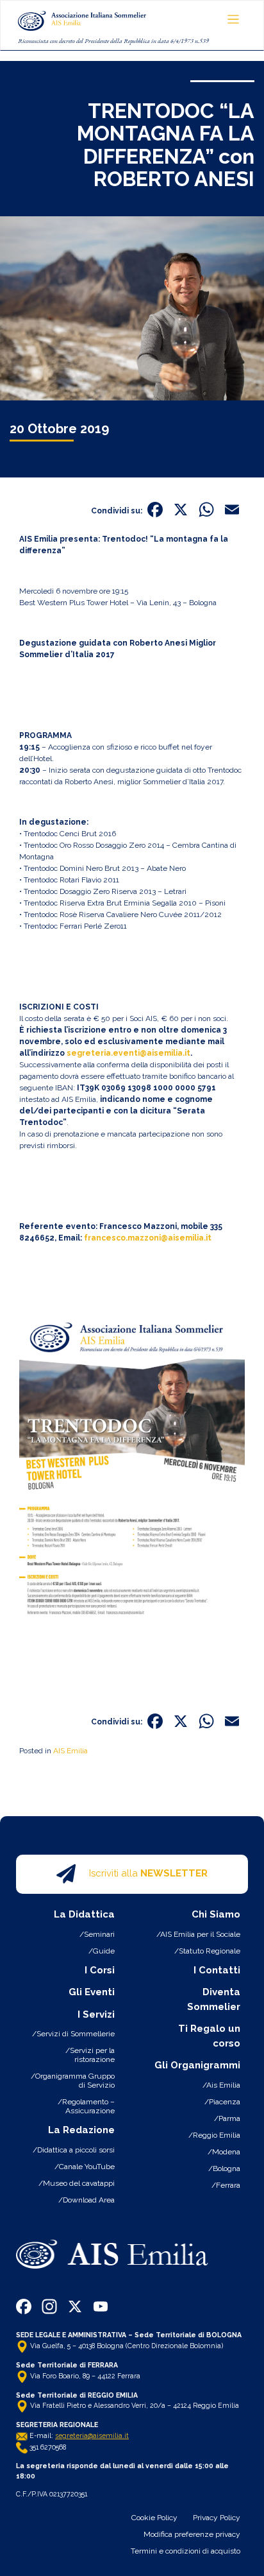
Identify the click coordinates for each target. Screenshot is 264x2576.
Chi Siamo (216, 1914)
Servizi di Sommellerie (76, 2034)
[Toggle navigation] (234, 20)
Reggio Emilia (217, 2135)
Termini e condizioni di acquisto (186, 2551)
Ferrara (228, 2185)
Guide (104, 1951)
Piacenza (225, 2102)
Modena (226, 2152)
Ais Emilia (223, 2085)
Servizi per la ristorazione (92, 2055)
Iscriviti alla (148, 1873)
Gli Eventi (92, 1992)
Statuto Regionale (210, 1951)
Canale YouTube (87, 2167)
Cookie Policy (154, 2518)
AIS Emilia (70, 1751)
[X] (181, 511)
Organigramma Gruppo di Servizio (75, 2081)
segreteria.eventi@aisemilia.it (128, 1053)
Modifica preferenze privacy (192, 2534)
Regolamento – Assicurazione (88, 2106)
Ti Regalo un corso (209, 2036)
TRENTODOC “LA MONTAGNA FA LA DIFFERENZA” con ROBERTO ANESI (166, 145)
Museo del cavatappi (79, 2183)
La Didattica (84, 1914)
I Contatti (217, 1970)
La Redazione (81, 2130)
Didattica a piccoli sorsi (76, 2150)
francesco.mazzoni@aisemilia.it (148, 1238)
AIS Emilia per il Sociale (200, 1934)
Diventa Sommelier (214, 1999)
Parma (229, 2118)
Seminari (99, 1934)
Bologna (227, 2168)
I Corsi (100, 1970)
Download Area (89, 2200)
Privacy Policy (217, 2518)
